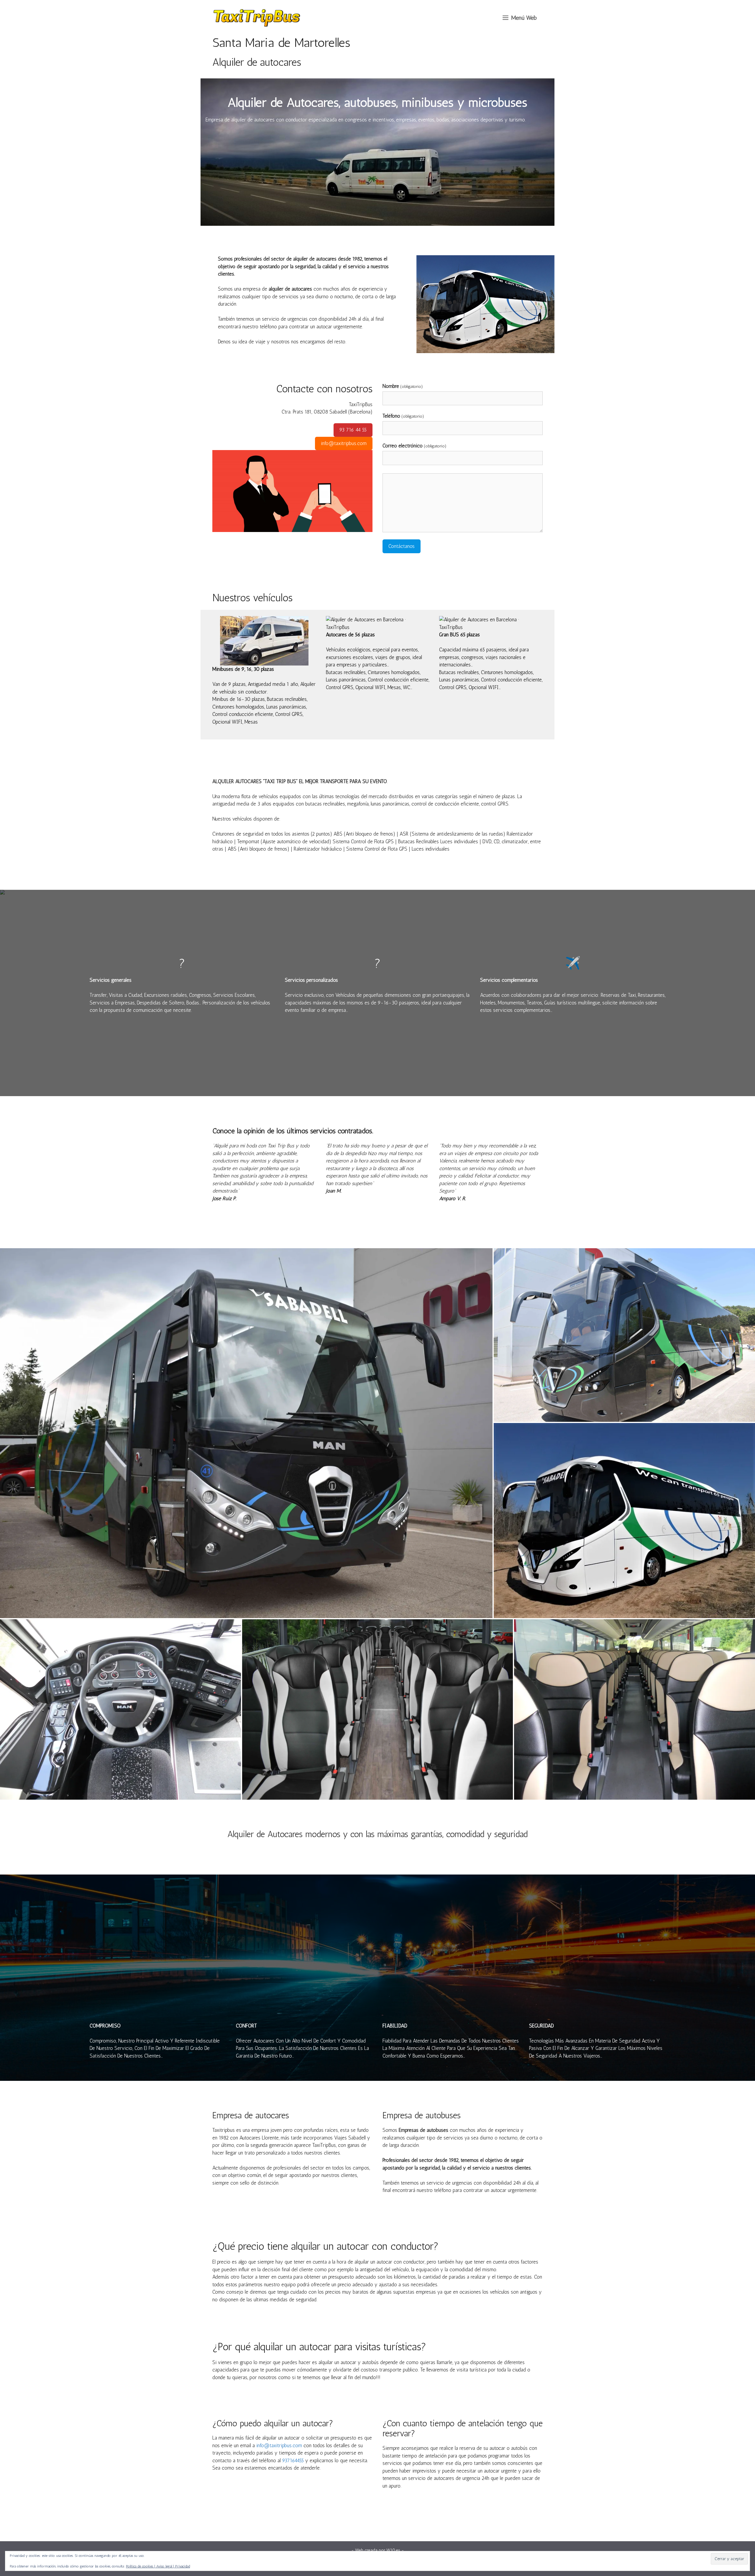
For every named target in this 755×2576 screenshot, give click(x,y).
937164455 (293, 2460)
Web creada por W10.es (378, 2550)
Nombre (403, 386)
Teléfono (403, 416)
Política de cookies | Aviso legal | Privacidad (158, 2566)
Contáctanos (402, 546)
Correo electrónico (415, 446)
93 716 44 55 (353, 430)
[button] (520, 18)
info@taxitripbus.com (344, 443)
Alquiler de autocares (257, 62)
